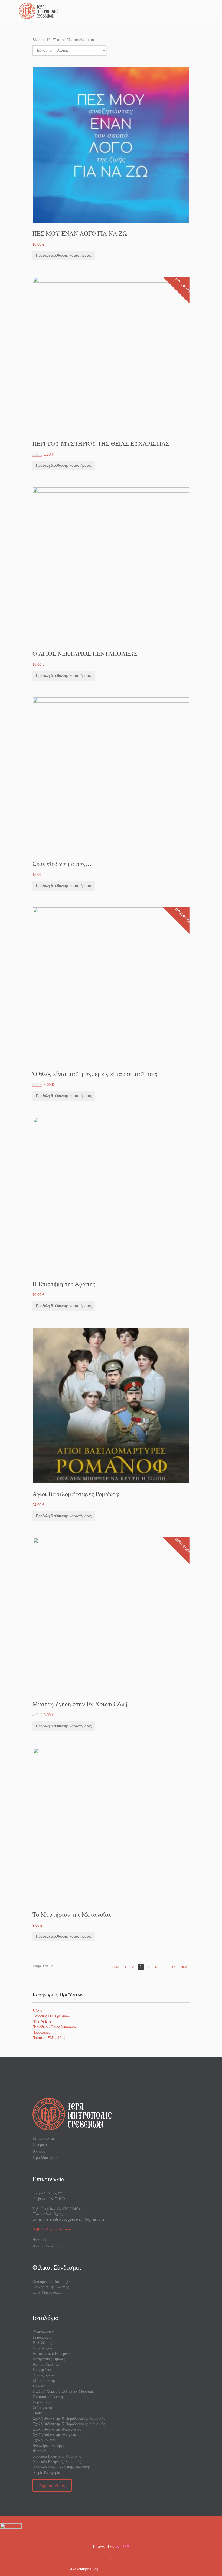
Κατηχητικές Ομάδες (49, 2359)
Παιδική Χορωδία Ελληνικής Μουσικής (64, 2391)
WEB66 (122, 2547)
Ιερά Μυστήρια (45, 2158)
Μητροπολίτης (44, 2138)
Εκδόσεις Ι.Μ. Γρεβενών (52, 2016)
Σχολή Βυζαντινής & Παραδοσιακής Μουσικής (69, 2418)
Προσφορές (41, 2032)
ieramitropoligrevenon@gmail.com (76, 2219)
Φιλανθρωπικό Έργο (49, 2445)
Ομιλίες (39, 2386)
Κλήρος (39, 2151)
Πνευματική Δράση (48, 2397)
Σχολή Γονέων (44, 2440)
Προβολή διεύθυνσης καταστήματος (64, 255)
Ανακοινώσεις (44, 2332)
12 (173, 1967)
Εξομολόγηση (44, 2348)
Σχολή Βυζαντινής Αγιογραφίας (57, 2429)
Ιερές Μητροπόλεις (47, 2292)
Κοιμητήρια (42, 2370)
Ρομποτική (41, 2402)
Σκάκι (37, 2413)
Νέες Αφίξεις (42, 2022)
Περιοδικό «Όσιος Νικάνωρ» (55, 2027)
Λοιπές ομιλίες (45, 2375)
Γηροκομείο (42, 2337)
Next (184, 1967)
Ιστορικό (40, 2145)
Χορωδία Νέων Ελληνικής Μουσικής (62, 2467)
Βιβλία (37, 2011)
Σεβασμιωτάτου (45, 2408)
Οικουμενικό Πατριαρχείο (53, 2282)
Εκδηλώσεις (43, 2343)
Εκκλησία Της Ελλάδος (51, 2287)
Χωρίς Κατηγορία (47, 2472)
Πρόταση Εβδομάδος (49, 2038)
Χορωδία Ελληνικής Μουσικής (57, 2456)
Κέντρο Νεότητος (47, 2246)
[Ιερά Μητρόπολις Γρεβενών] (114, 11)
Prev (115, 1967)
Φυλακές (40, 2240)
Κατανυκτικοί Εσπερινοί (52, 2353)
